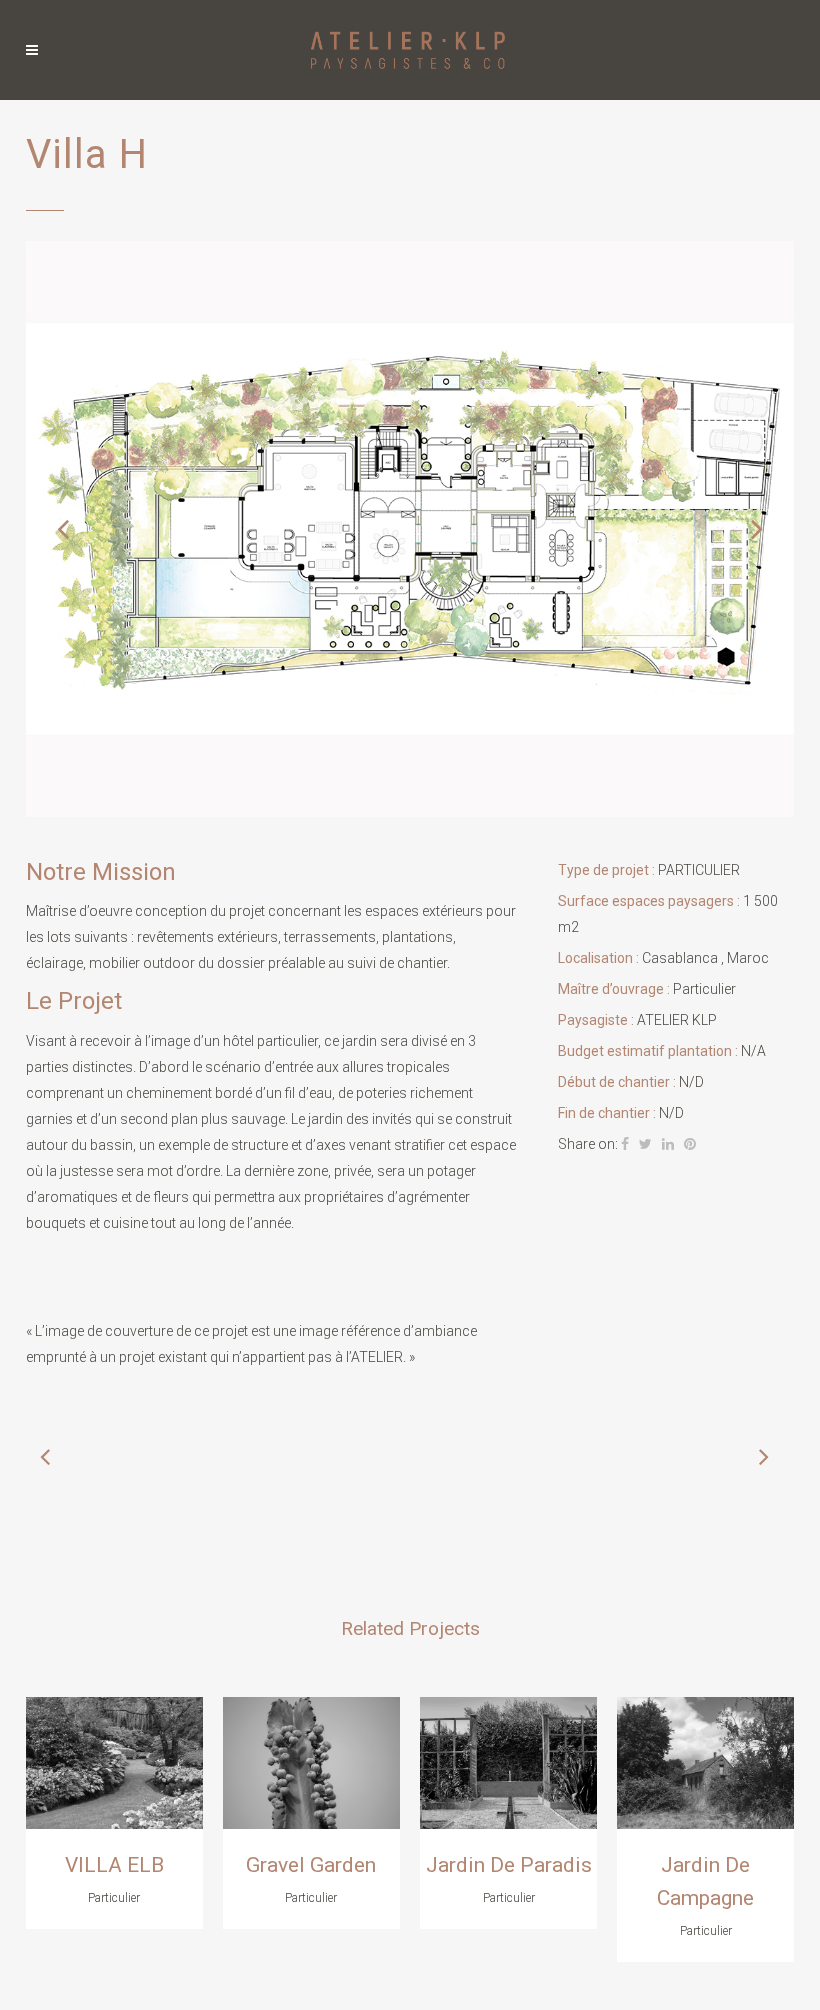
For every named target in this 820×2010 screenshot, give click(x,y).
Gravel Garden (311, 1865)
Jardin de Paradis (509, 1865)
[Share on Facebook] (625, 1144)
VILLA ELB (114, 1865)
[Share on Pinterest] (690, 1144)
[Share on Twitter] (645, 1144)
